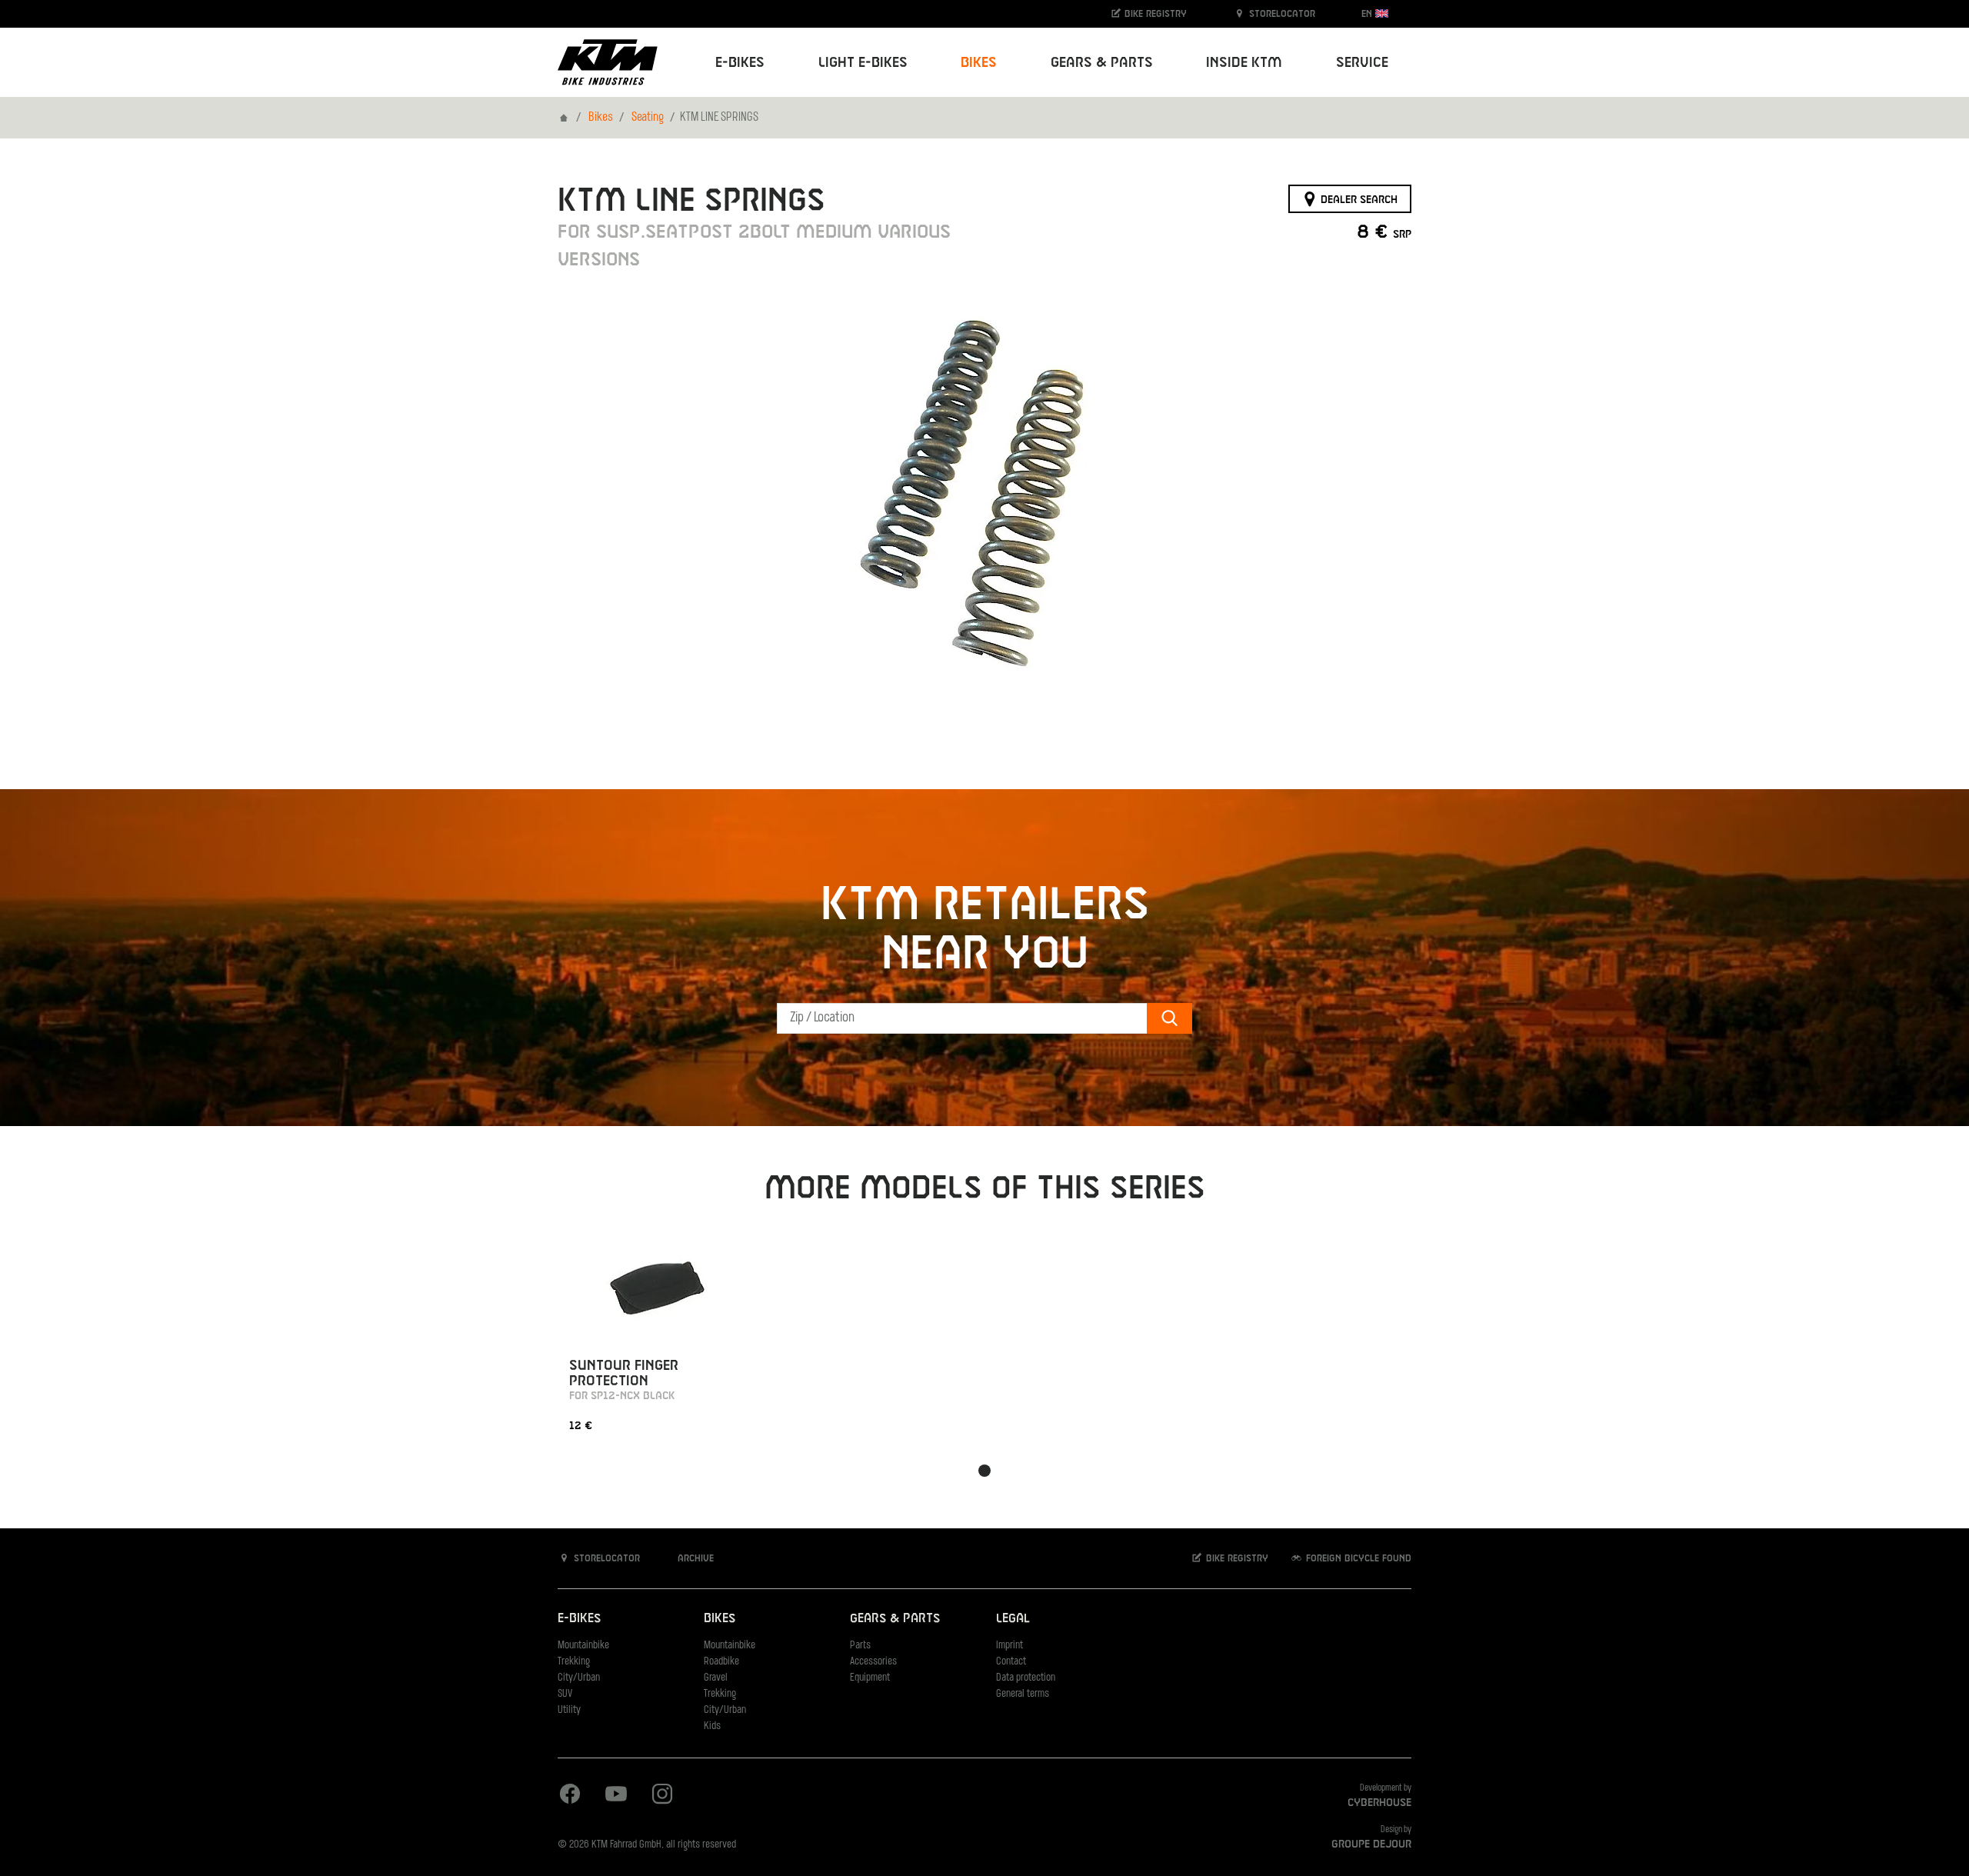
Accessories (873, 1662)
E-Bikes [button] (740, 63)
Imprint (1009, 1646)
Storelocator (1281, 14)
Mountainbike (583, 1646)
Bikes (601, 118)
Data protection (1026, 1678)
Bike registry (1154, 14)
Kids (712, 1726)
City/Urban (579, 1678)
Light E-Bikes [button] (863, 63)
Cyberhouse (1379, 1803)
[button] (984, 1471)
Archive (694, 1558)
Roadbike (721, 1662)
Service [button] (1362, 63)
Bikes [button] (979, 63)
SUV (565, 1694)
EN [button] (1368, 14)
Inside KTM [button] (1244, 63)
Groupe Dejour (1371, 1844)
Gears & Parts (895, 1619)
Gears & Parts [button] (1102, 63)
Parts (860, 1646)
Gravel (716, 1678)
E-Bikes (579, 1619)
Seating (648, 118)
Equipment (870, 1678)
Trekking (574, 1662)
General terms (1023, 1694)
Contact (1011, 1662)
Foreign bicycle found (1357, 1558)
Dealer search (1358, 199)
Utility (569, 1710)
